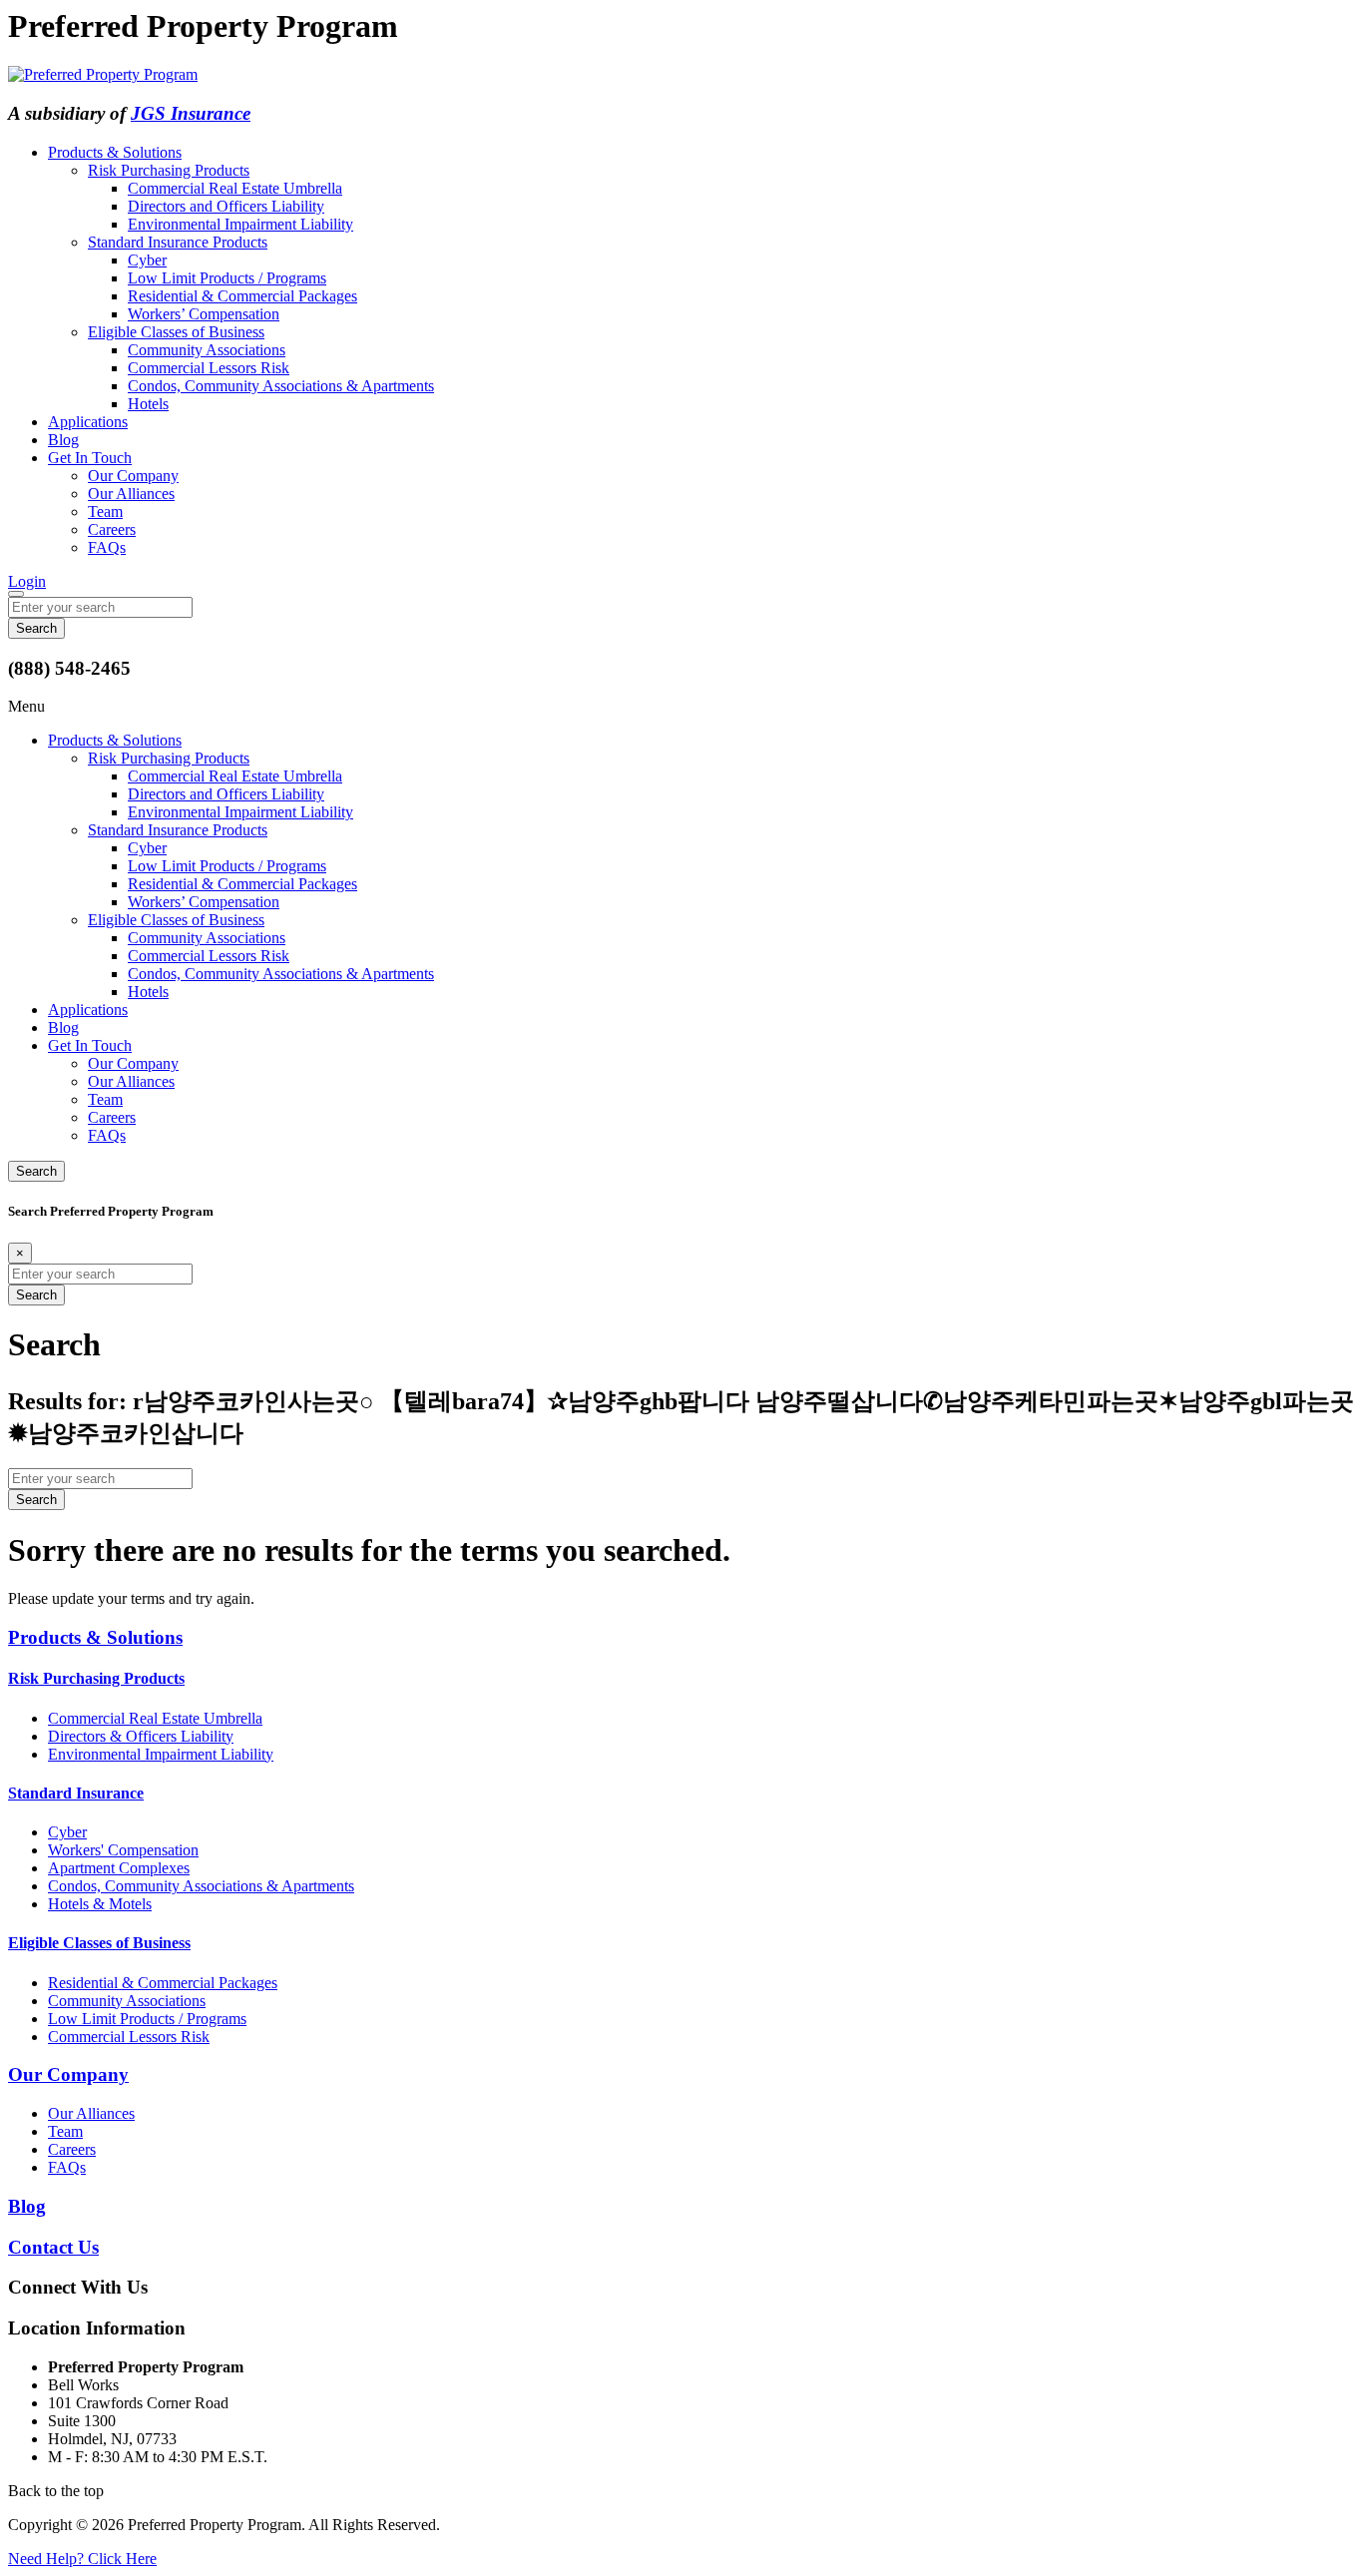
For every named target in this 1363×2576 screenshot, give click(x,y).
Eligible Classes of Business (176, 332)
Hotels (148, 404)
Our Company (133, 476)
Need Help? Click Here (82, 2559)
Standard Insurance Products (178, 242)
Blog (63, 440)
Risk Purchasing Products (169, 170)
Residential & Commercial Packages (242, 296)
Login (27, 581)
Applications (88, 422)
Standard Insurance (76, 1793)
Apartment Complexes (119, 1868)
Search (36, 1171)
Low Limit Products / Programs (227, 278)
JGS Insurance (191, 113)
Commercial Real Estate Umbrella (235, 188)
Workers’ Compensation (204, 314)
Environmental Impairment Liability (240, 224)
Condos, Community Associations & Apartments (281, 386)
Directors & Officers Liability (141, 1736)
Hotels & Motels (100, 1904)
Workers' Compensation (123, 1850)
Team (105, 512)
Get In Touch (90, 458)
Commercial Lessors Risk (209, 368)
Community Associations (207, 350)
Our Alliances (131, 494)
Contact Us (53, 2247)
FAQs (107, 547)
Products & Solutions (115, 152)
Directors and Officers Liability (226, 206)
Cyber (147, 260)
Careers (112, 529)
